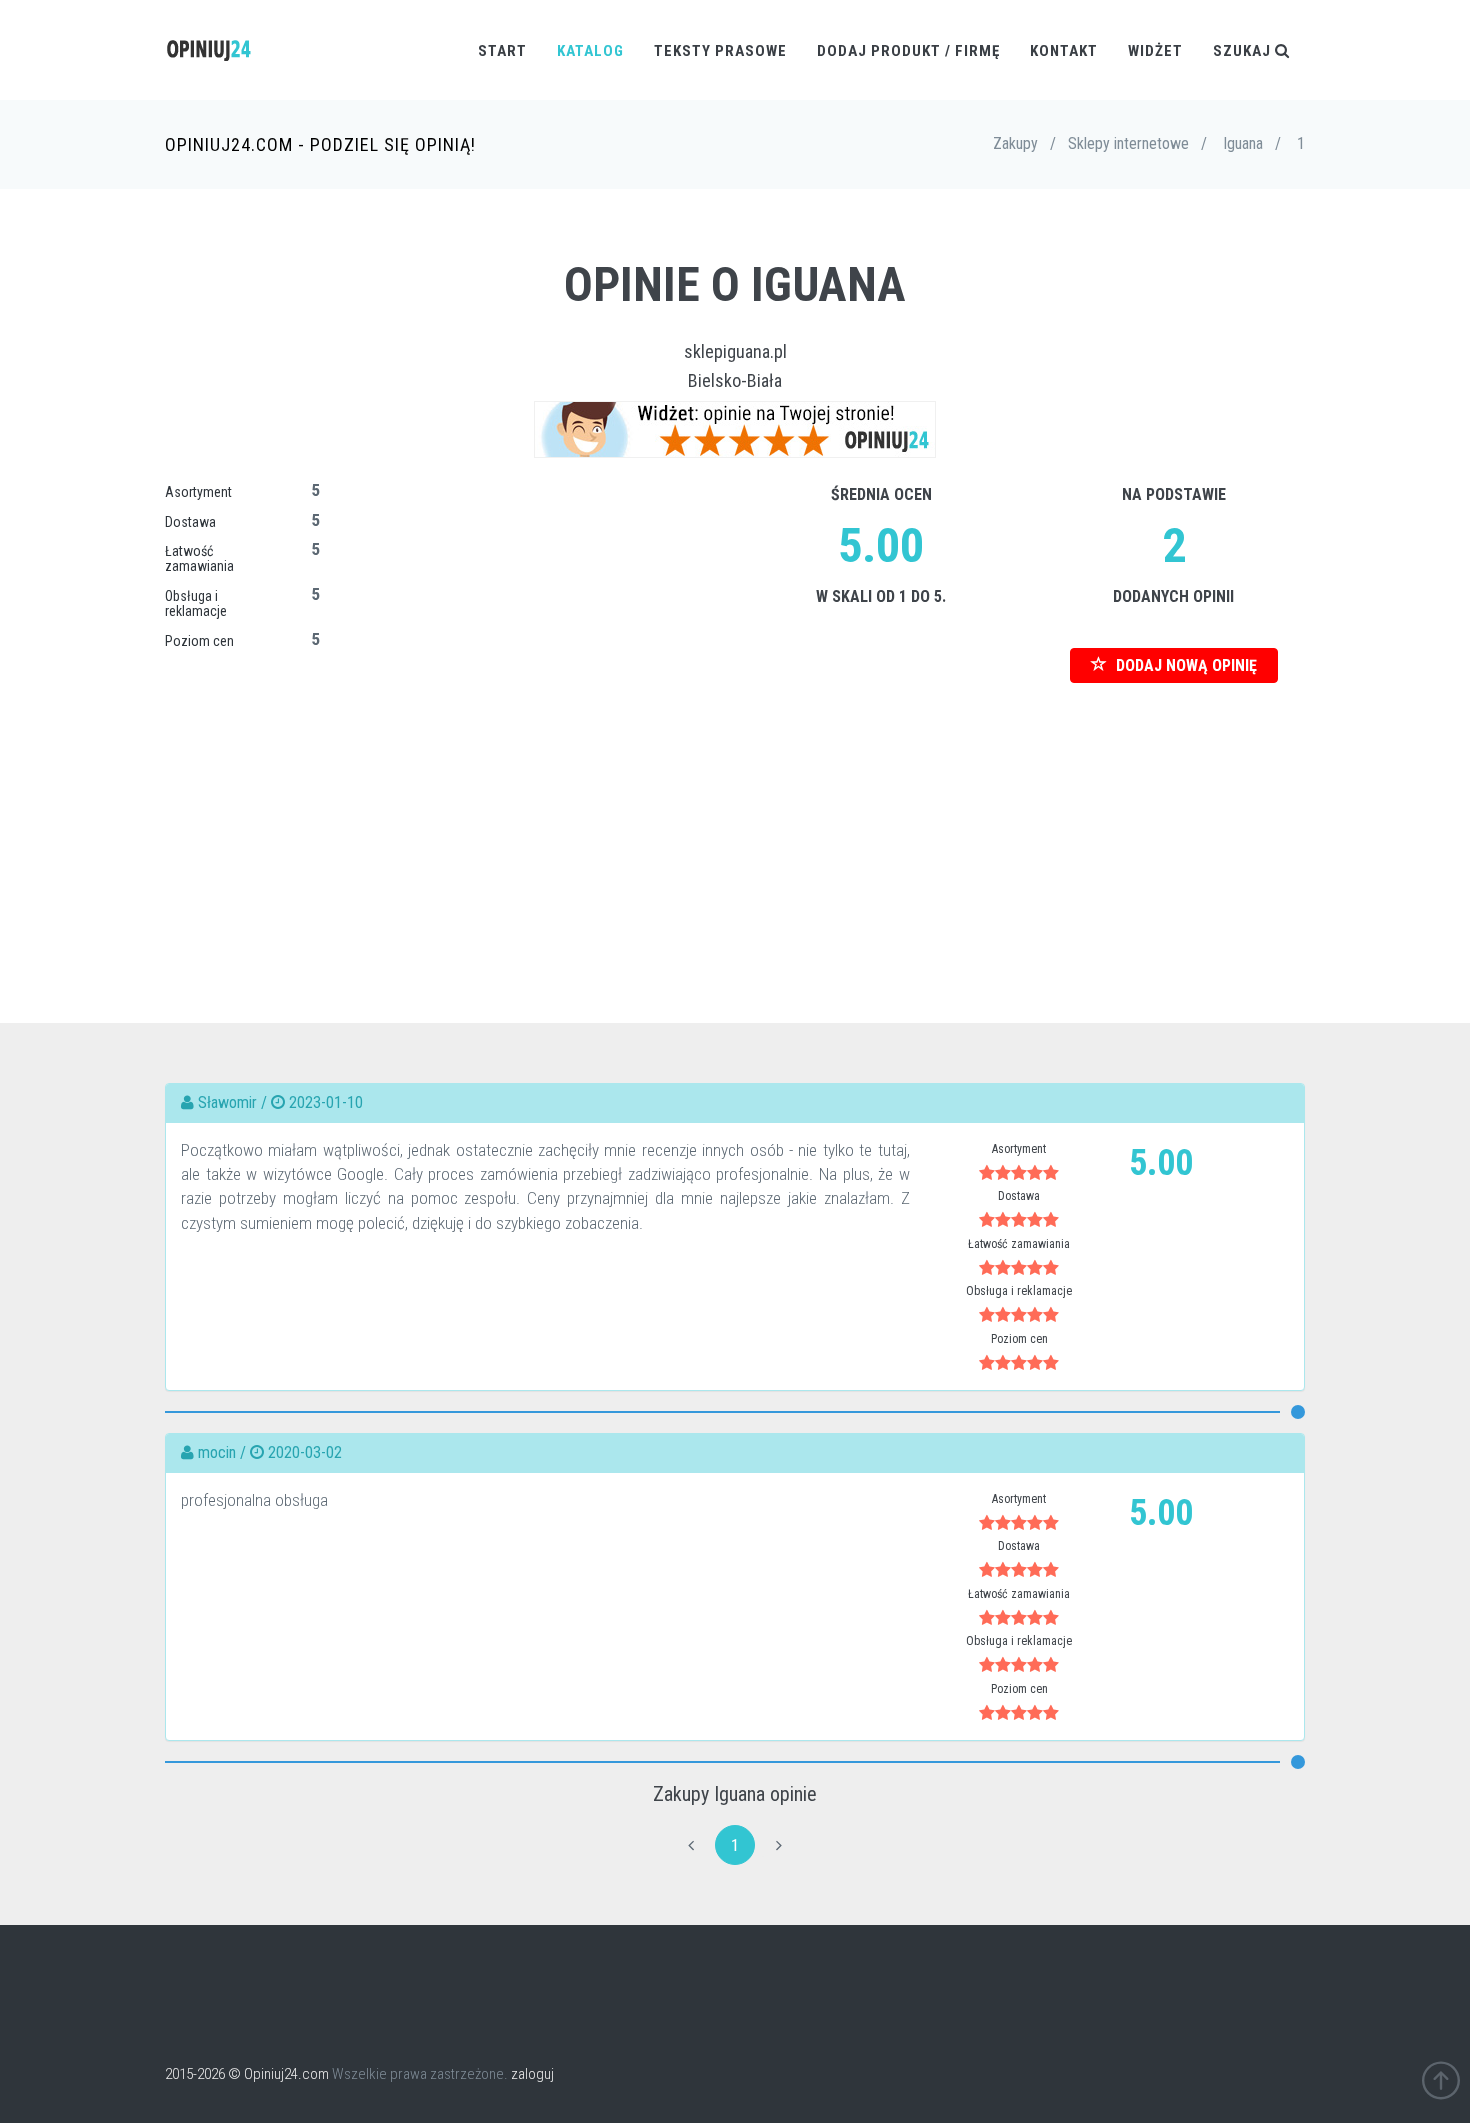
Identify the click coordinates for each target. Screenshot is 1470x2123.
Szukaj (1244, 51)
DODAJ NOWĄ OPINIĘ (1184, 665)
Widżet (1155, 51)
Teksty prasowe (720, 51)
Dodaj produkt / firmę (908, 51)
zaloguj (532, 2074)
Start (502, 51)
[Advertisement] (735, 823)
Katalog (590, 51)
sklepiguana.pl (735, 351)
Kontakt (1064, 51)
